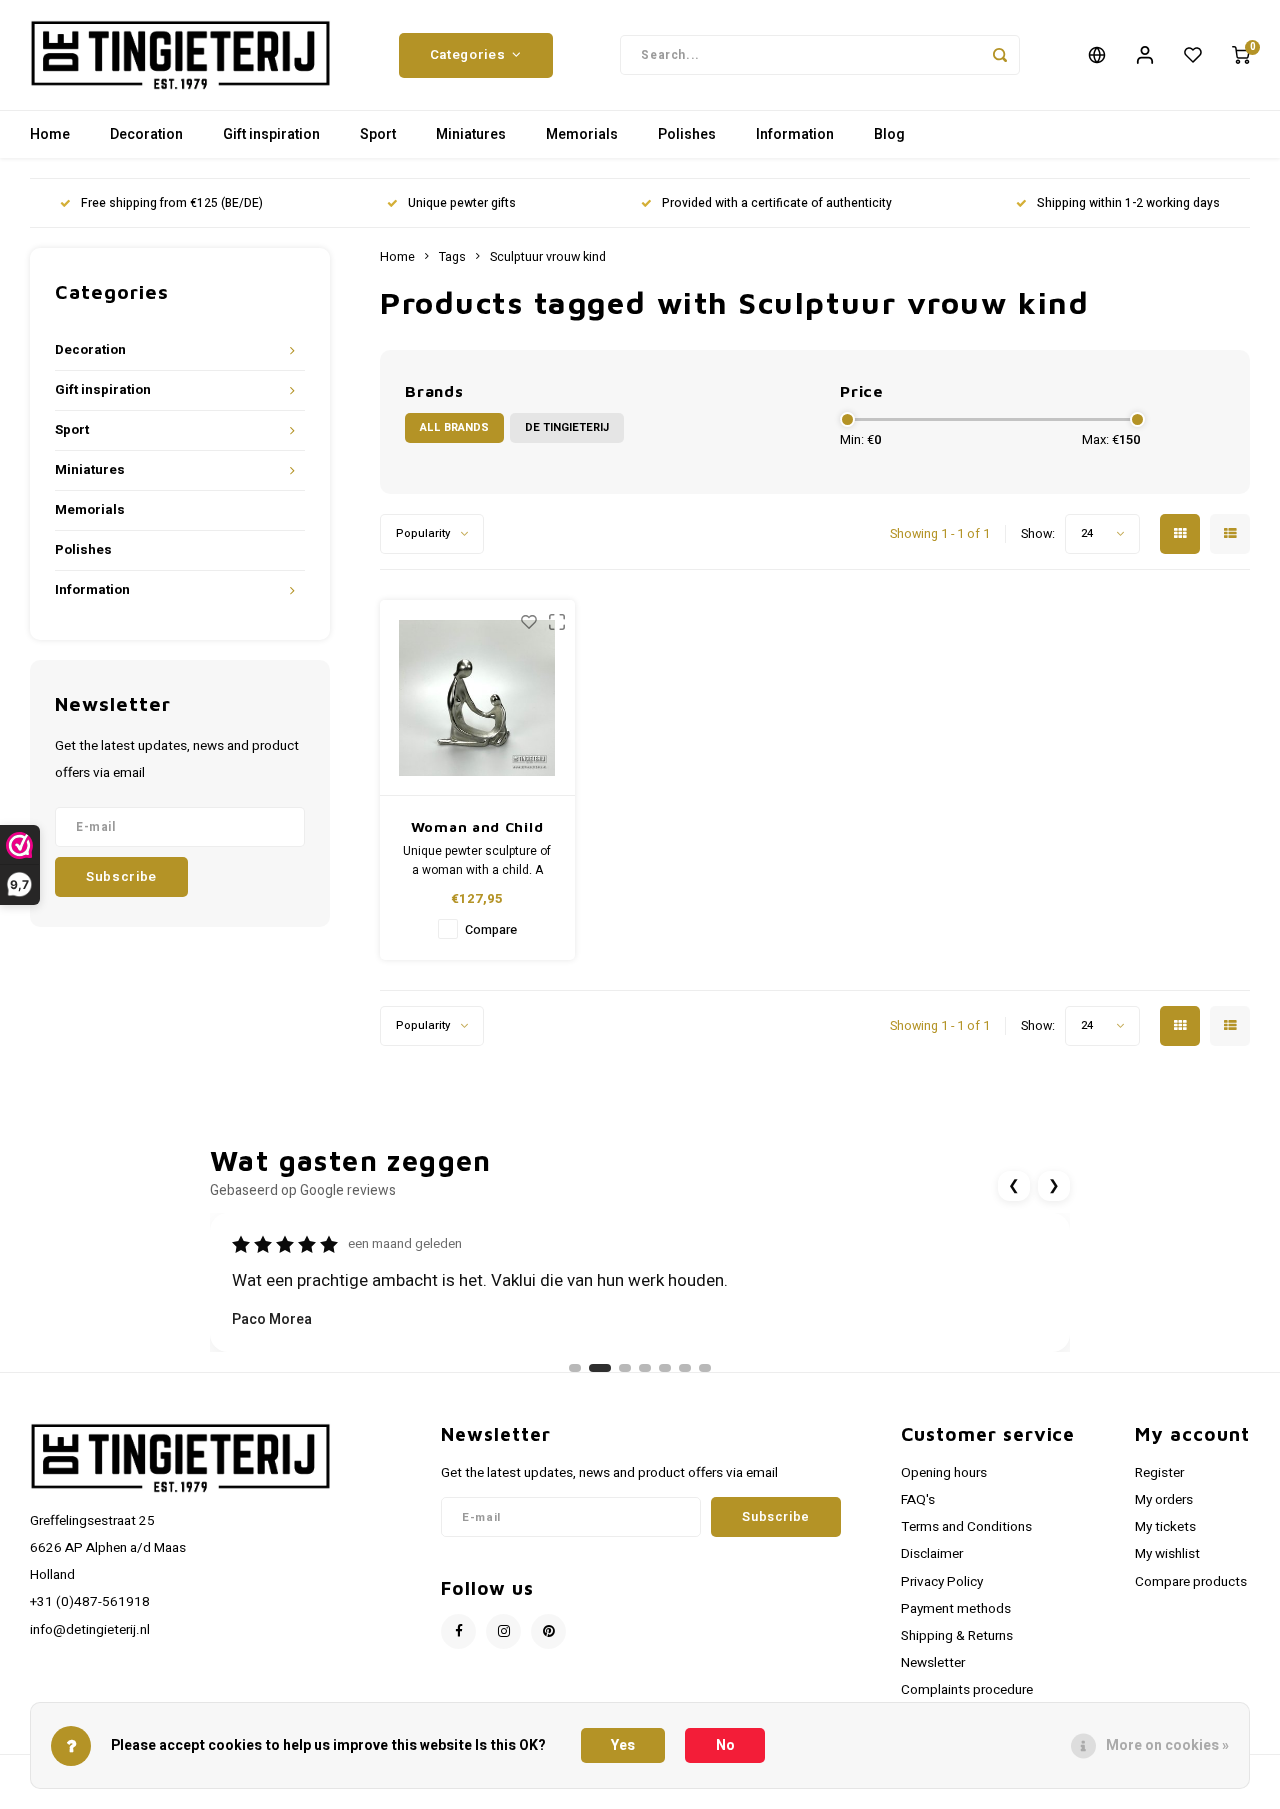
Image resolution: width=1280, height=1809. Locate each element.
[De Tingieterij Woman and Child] (477, 698)
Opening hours (944, 1473)
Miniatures (471, 134)
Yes (623, 1745)
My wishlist (1167, 1554)
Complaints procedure (967, 1690)
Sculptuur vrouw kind (548, 257)
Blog (889, 134)
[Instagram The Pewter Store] (503, 1631)
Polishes (687, 134)
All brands (454, 427)
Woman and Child (477, 826)
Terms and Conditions (966, 1527)
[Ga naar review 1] (575, 1368)
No (725, 1745)
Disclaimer (932, 1554)
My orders (1164, 1500)
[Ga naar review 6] (685, 1368)
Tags (452, 257)
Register (1159, 1473)
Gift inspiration (271, 134)
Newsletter (933, 1663)
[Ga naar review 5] (665, 1368)
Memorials (582, 134)
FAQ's (918, 1500)
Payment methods (956, 1609)
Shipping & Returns (957, 1636)
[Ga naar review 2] (600, 1368)
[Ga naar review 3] (625, 1368)
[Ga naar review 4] (645, 1368)
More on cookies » (1167, 1745)
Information (795, 134)
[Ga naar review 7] (705, 1368)
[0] (1241, 55)
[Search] (1000, 55)
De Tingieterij (567, 427)
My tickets (1165, 1527)
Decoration (146, 134)
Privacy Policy (942, 1582)
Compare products (1191, 1582)
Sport (378, 134)
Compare (491, 930)
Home (50, 134)
